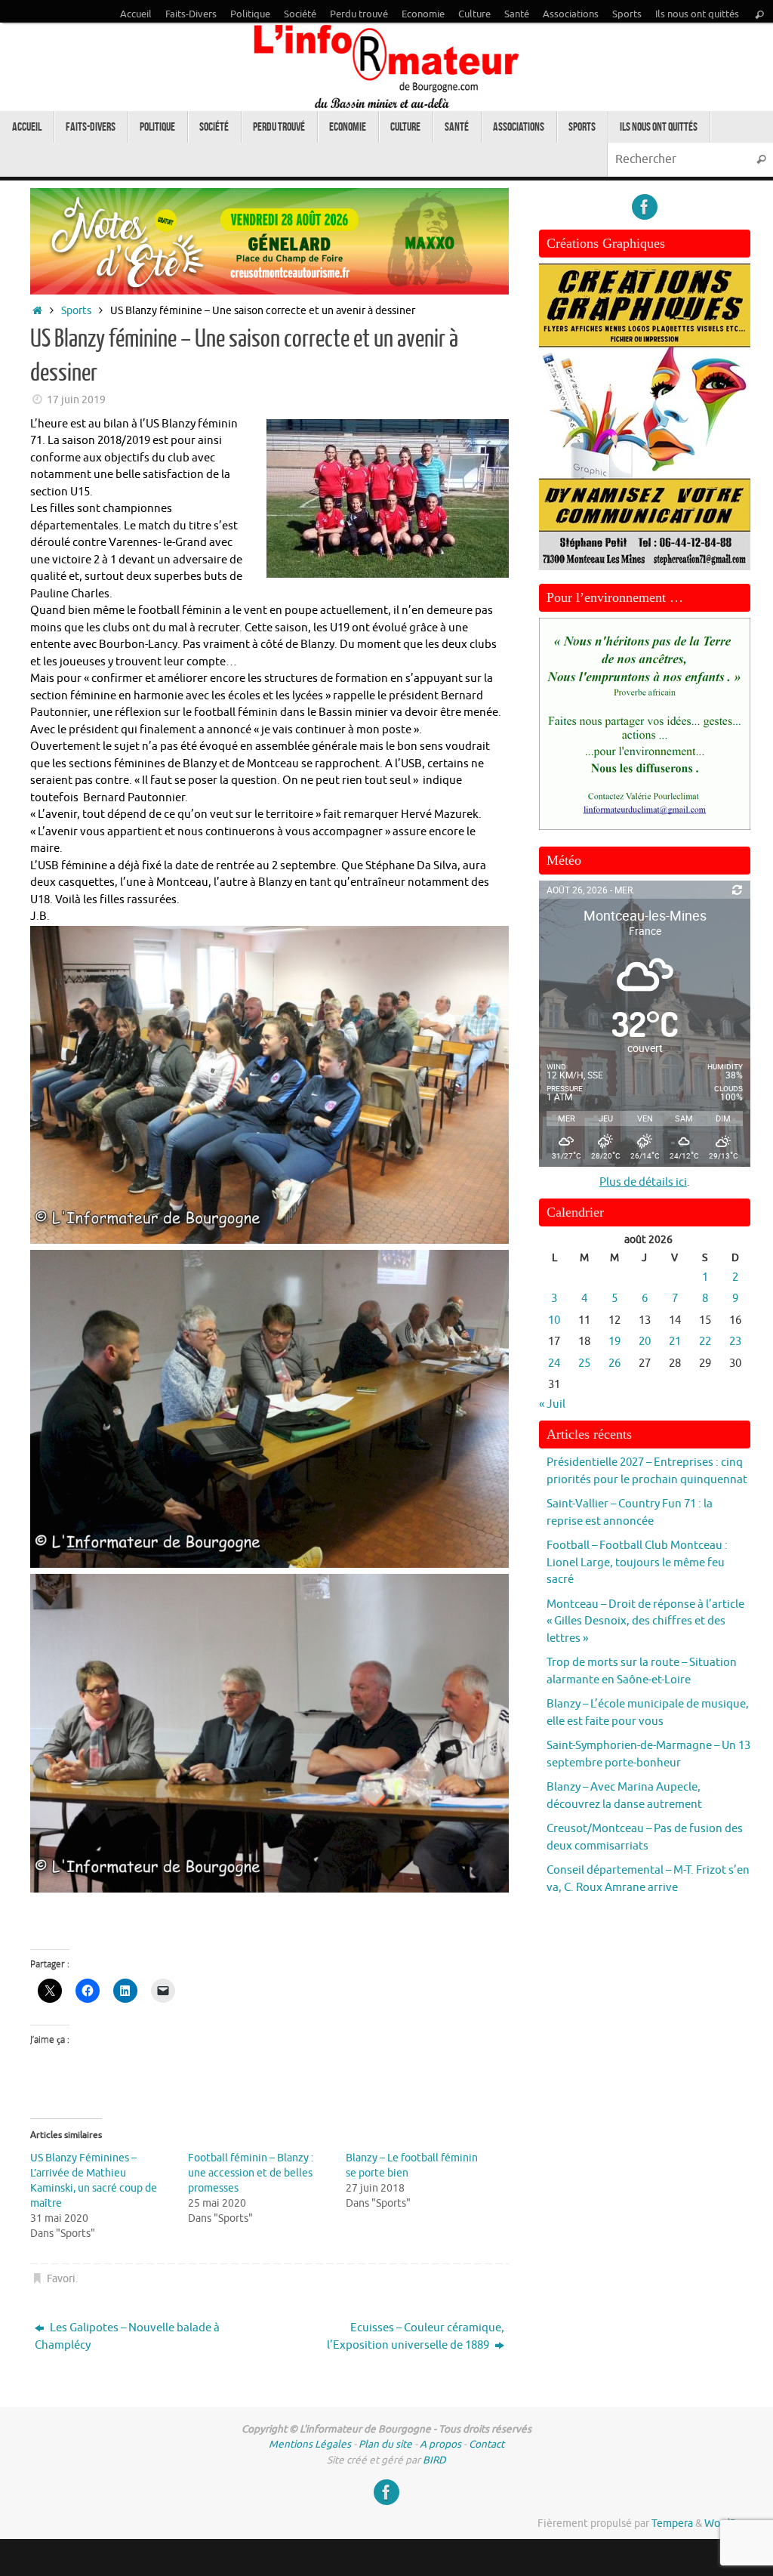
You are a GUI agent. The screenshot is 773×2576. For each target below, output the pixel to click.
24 (554, 1364)
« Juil (552, 1404)
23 (735, 1342)
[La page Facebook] (645, 207)
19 (614, 1342)
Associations (571, 14)
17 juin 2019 (76, 400)
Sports (627, 14)
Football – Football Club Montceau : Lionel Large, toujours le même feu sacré (637, 1563)
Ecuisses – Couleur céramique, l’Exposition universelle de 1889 (416, 2337)
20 (645, 1342)
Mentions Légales (310, 2444)
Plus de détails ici (643, 1182)
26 (614, 1364)
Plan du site (385, 2444)
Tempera (672, 2524)
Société (300, 14)
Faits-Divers (191, 14)
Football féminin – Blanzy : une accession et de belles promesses (251, 2173)
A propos (440, 2444)
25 (584, 1364)
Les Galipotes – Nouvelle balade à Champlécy (127, 2337)
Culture (474, 14)
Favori (61, 2279)
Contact (487, 2444)
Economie (423, 14)
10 (554, 1320)
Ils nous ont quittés (697, 14)
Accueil (136, 14)
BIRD (434, 2460)
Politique (250, 14)
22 (705, 1342)
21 (675, 1342)
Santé (517, 14)
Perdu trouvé (359, 14)
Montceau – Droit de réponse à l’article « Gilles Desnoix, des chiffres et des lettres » (645, 1621)
